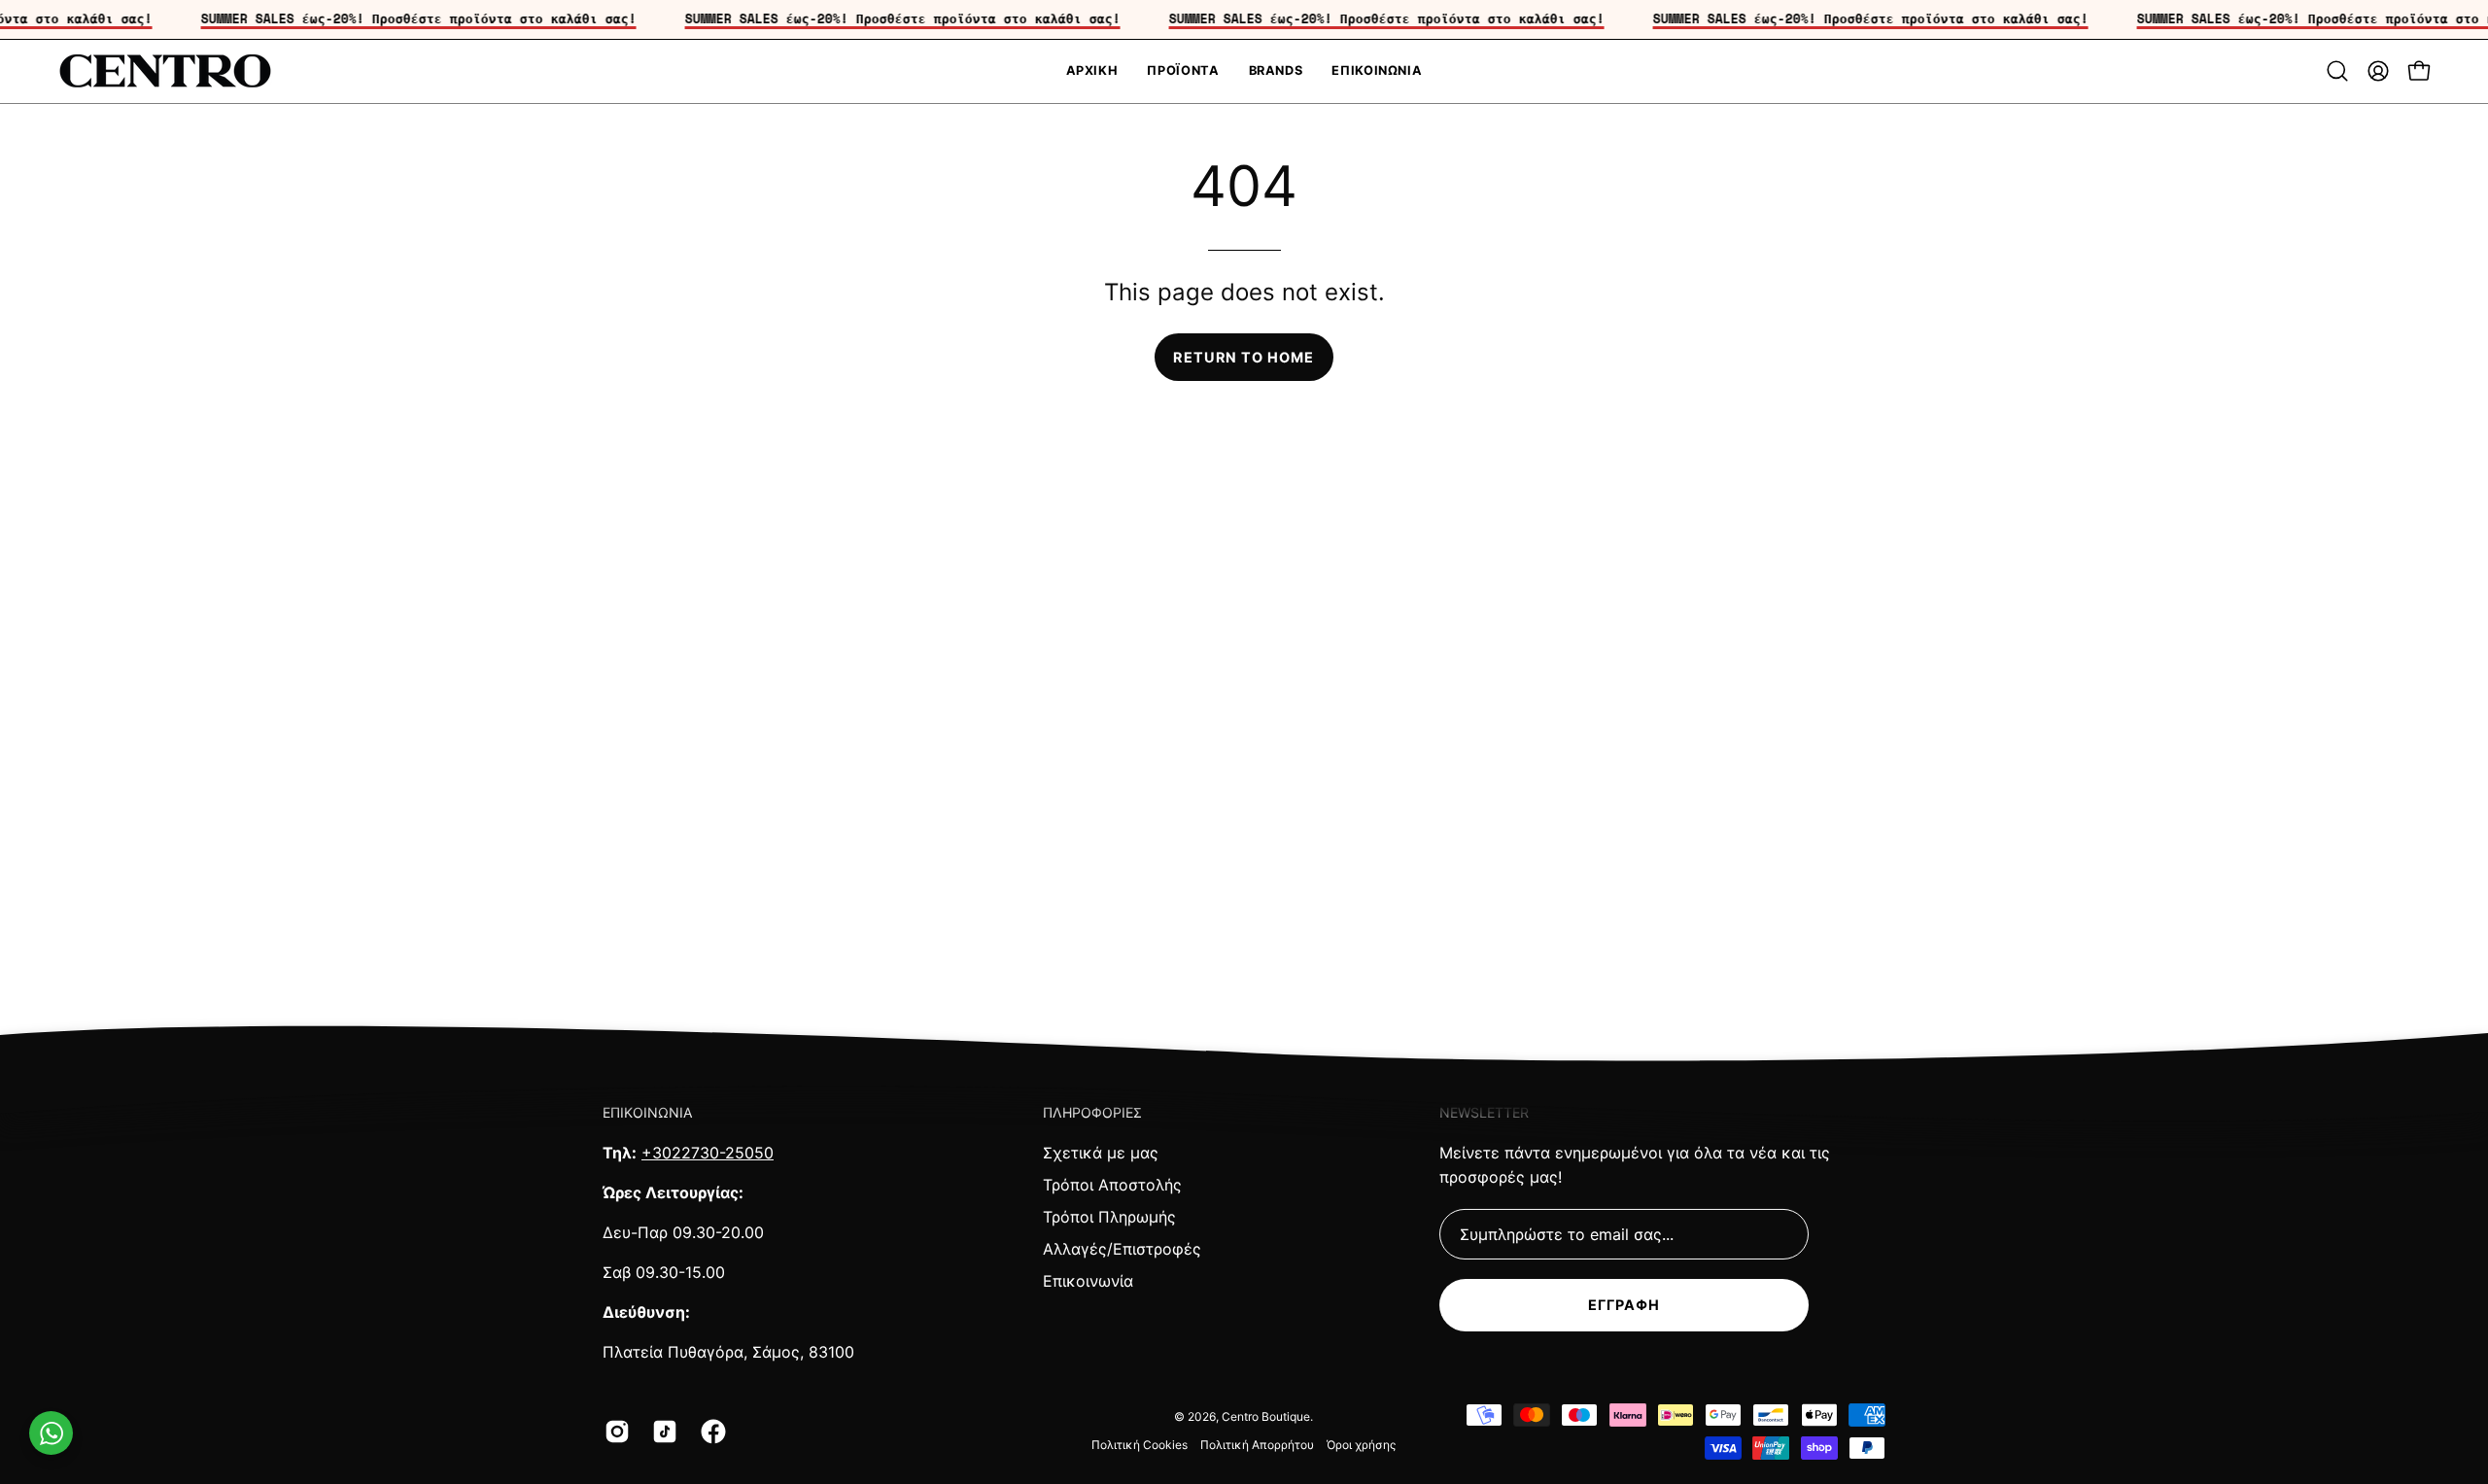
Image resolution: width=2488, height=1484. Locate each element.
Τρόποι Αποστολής (1112, 1185)
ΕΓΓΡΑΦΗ (1624, 1305)
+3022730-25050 (708, 1153)
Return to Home (1244, 357)
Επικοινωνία (1088, 1281)
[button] (2337, 71)
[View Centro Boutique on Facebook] (710, 1432)
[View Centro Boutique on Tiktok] (661, 1432)
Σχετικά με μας (1101, 1153)
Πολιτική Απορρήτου (1257, 1445)
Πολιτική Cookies (1140, 1445)
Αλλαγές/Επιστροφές (1122, 1249)
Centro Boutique (1266, 1416)
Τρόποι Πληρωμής (1109, 1217)
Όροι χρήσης (1361, 1445)
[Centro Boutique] (165, 71)
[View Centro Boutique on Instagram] (614, 1432)
